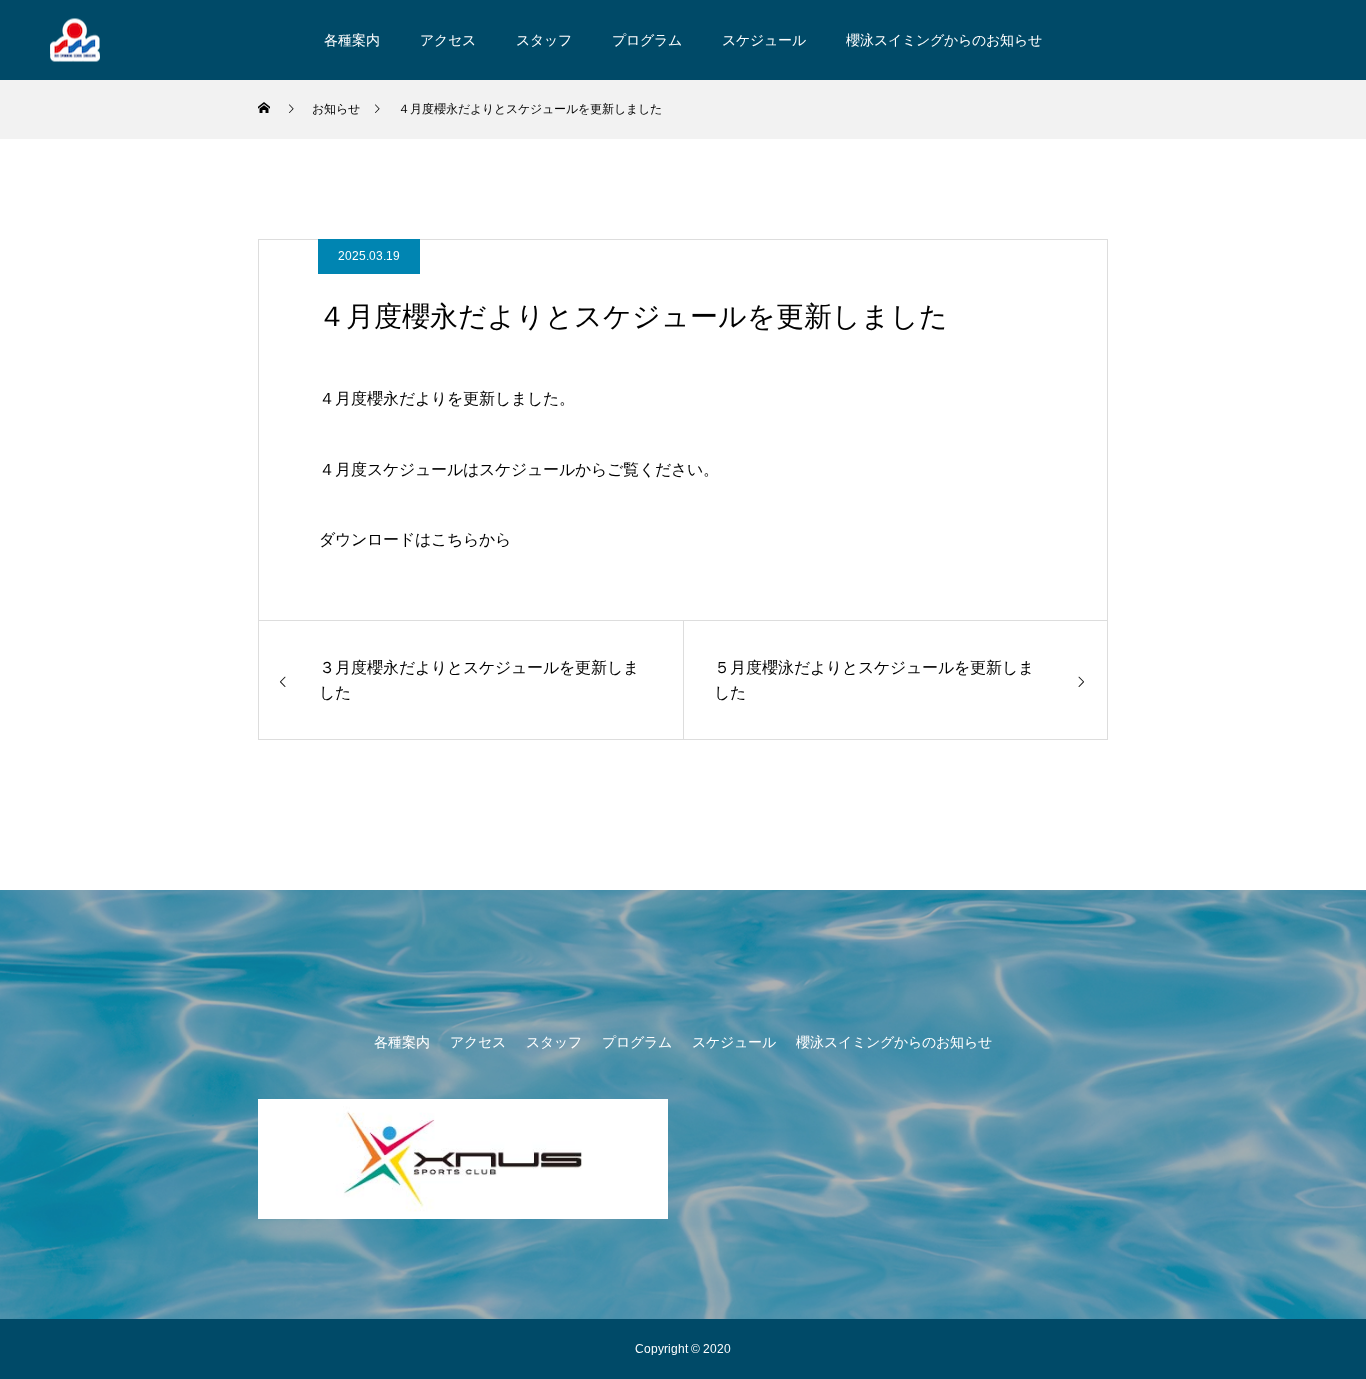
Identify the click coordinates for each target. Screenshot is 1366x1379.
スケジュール (764, 40)
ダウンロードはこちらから (415, 539)
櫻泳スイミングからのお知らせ (944, 40)
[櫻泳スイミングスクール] (75, 39)
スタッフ (544, 40)
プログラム (647, 40)
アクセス (448, 40)
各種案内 (352, 40)
